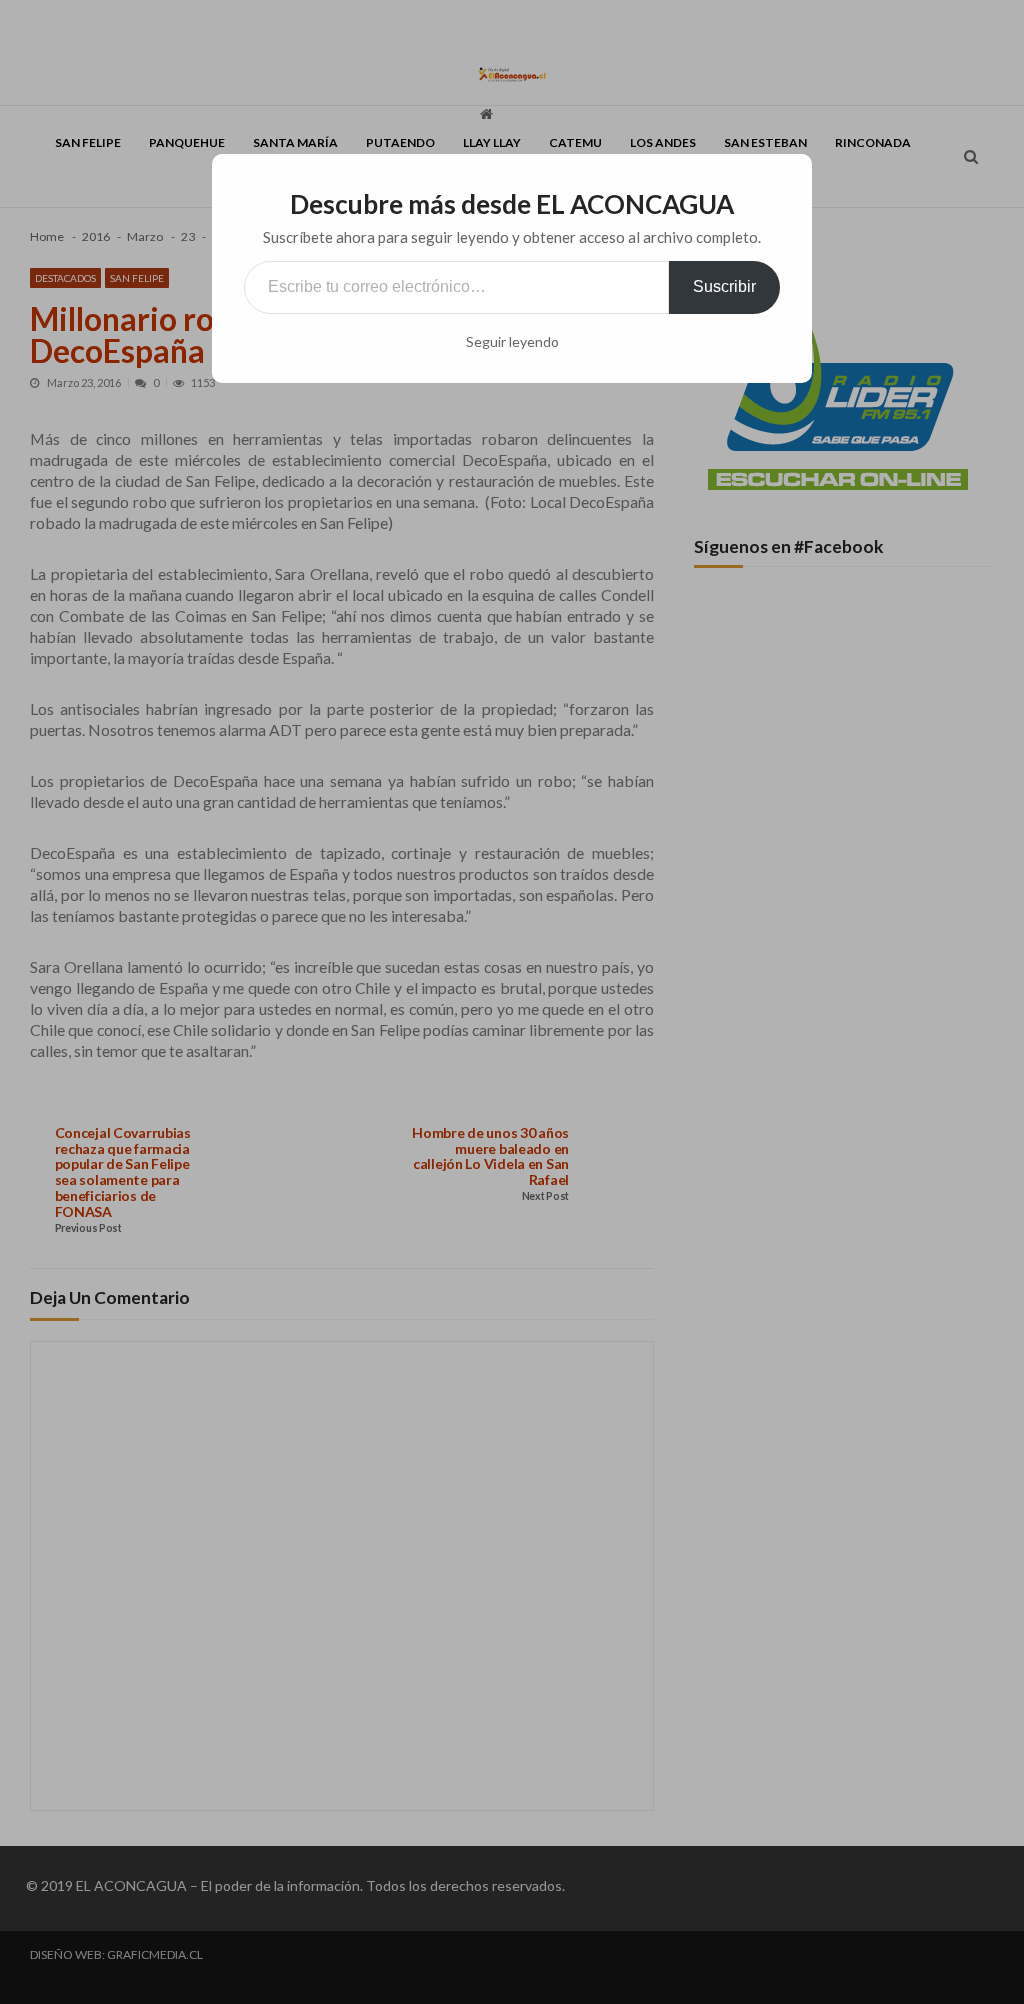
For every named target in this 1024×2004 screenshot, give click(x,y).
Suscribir (724, 286)
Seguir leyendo (512, 342)
